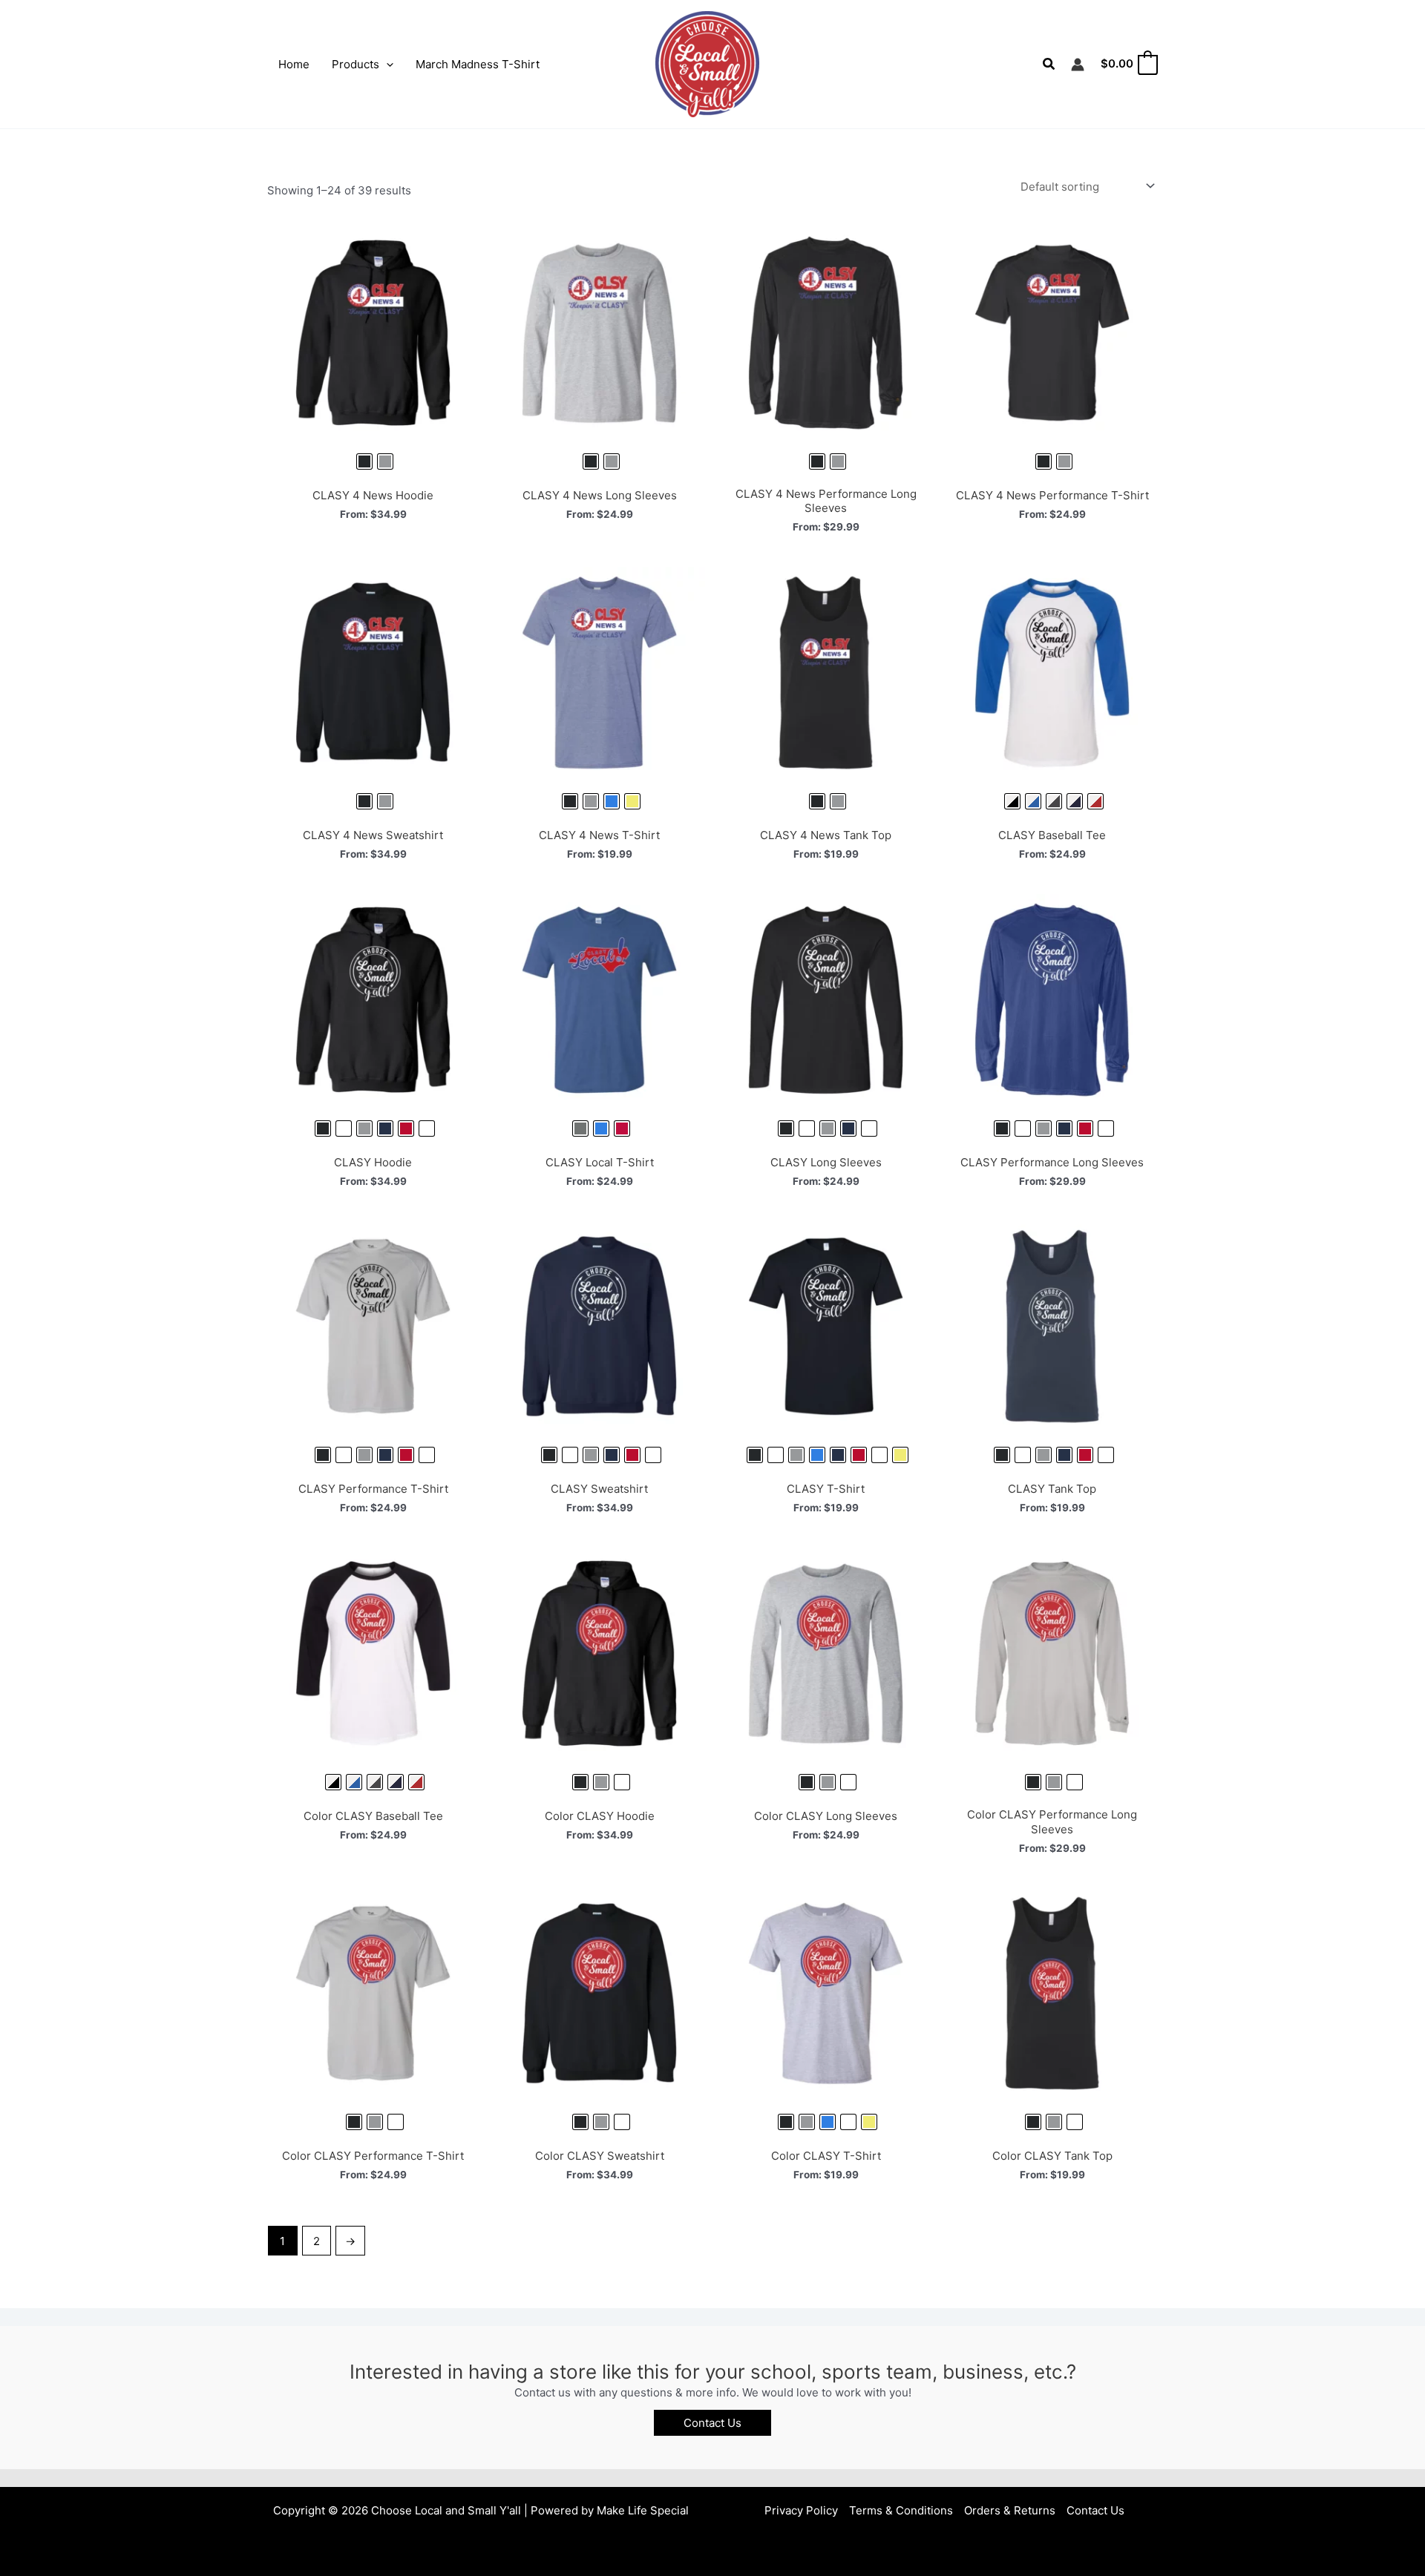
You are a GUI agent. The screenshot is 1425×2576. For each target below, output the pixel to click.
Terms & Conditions (901, 2510)
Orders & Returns (1010, 2510)
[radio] (364, 461)
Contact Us (1095, 2510)
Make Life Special (643, 2510)
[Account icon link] (1078, 65)
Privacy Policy (801, 2510)
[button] (386, 65)
